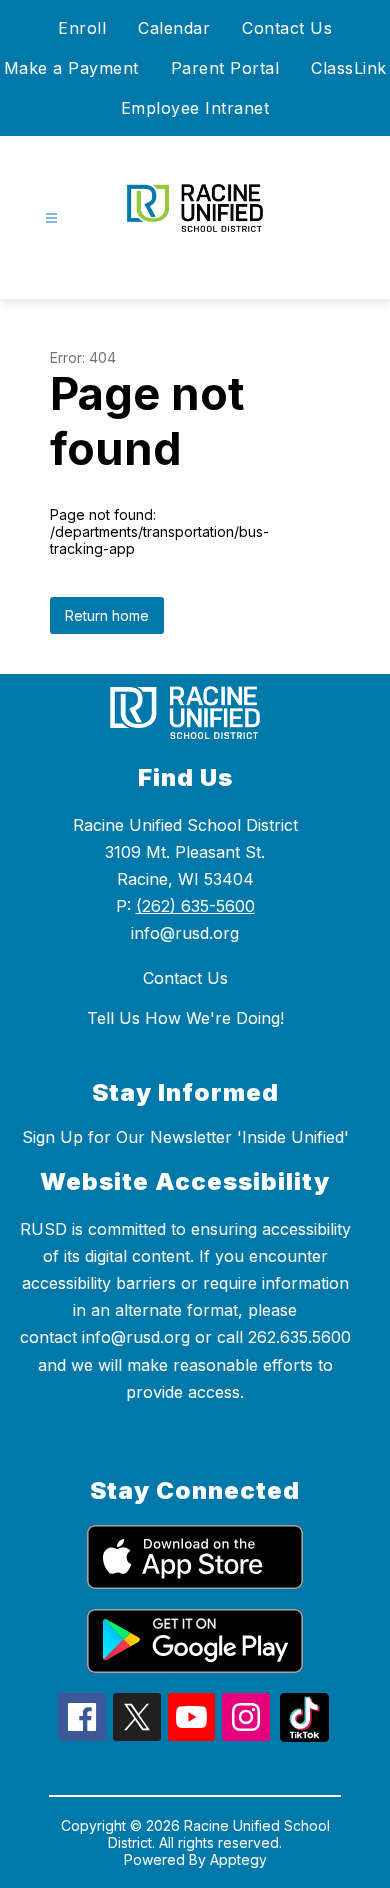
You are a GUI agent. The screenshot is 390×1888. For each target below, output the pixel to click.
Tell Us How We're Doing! (185, 1018)
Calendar (174, 28)
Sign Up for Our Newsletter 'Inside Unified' (185, 1137)
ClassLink (349, 68)
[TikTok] (304, 1736)
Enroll (82, 28)
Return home (107, 615)
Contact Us (287, 28)
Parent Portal (225, 68)
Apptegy (238, 1859)
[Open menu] (51, 218)
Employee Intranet (195, 108)
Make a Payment (71, 68)
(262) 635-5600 (195, 906)
